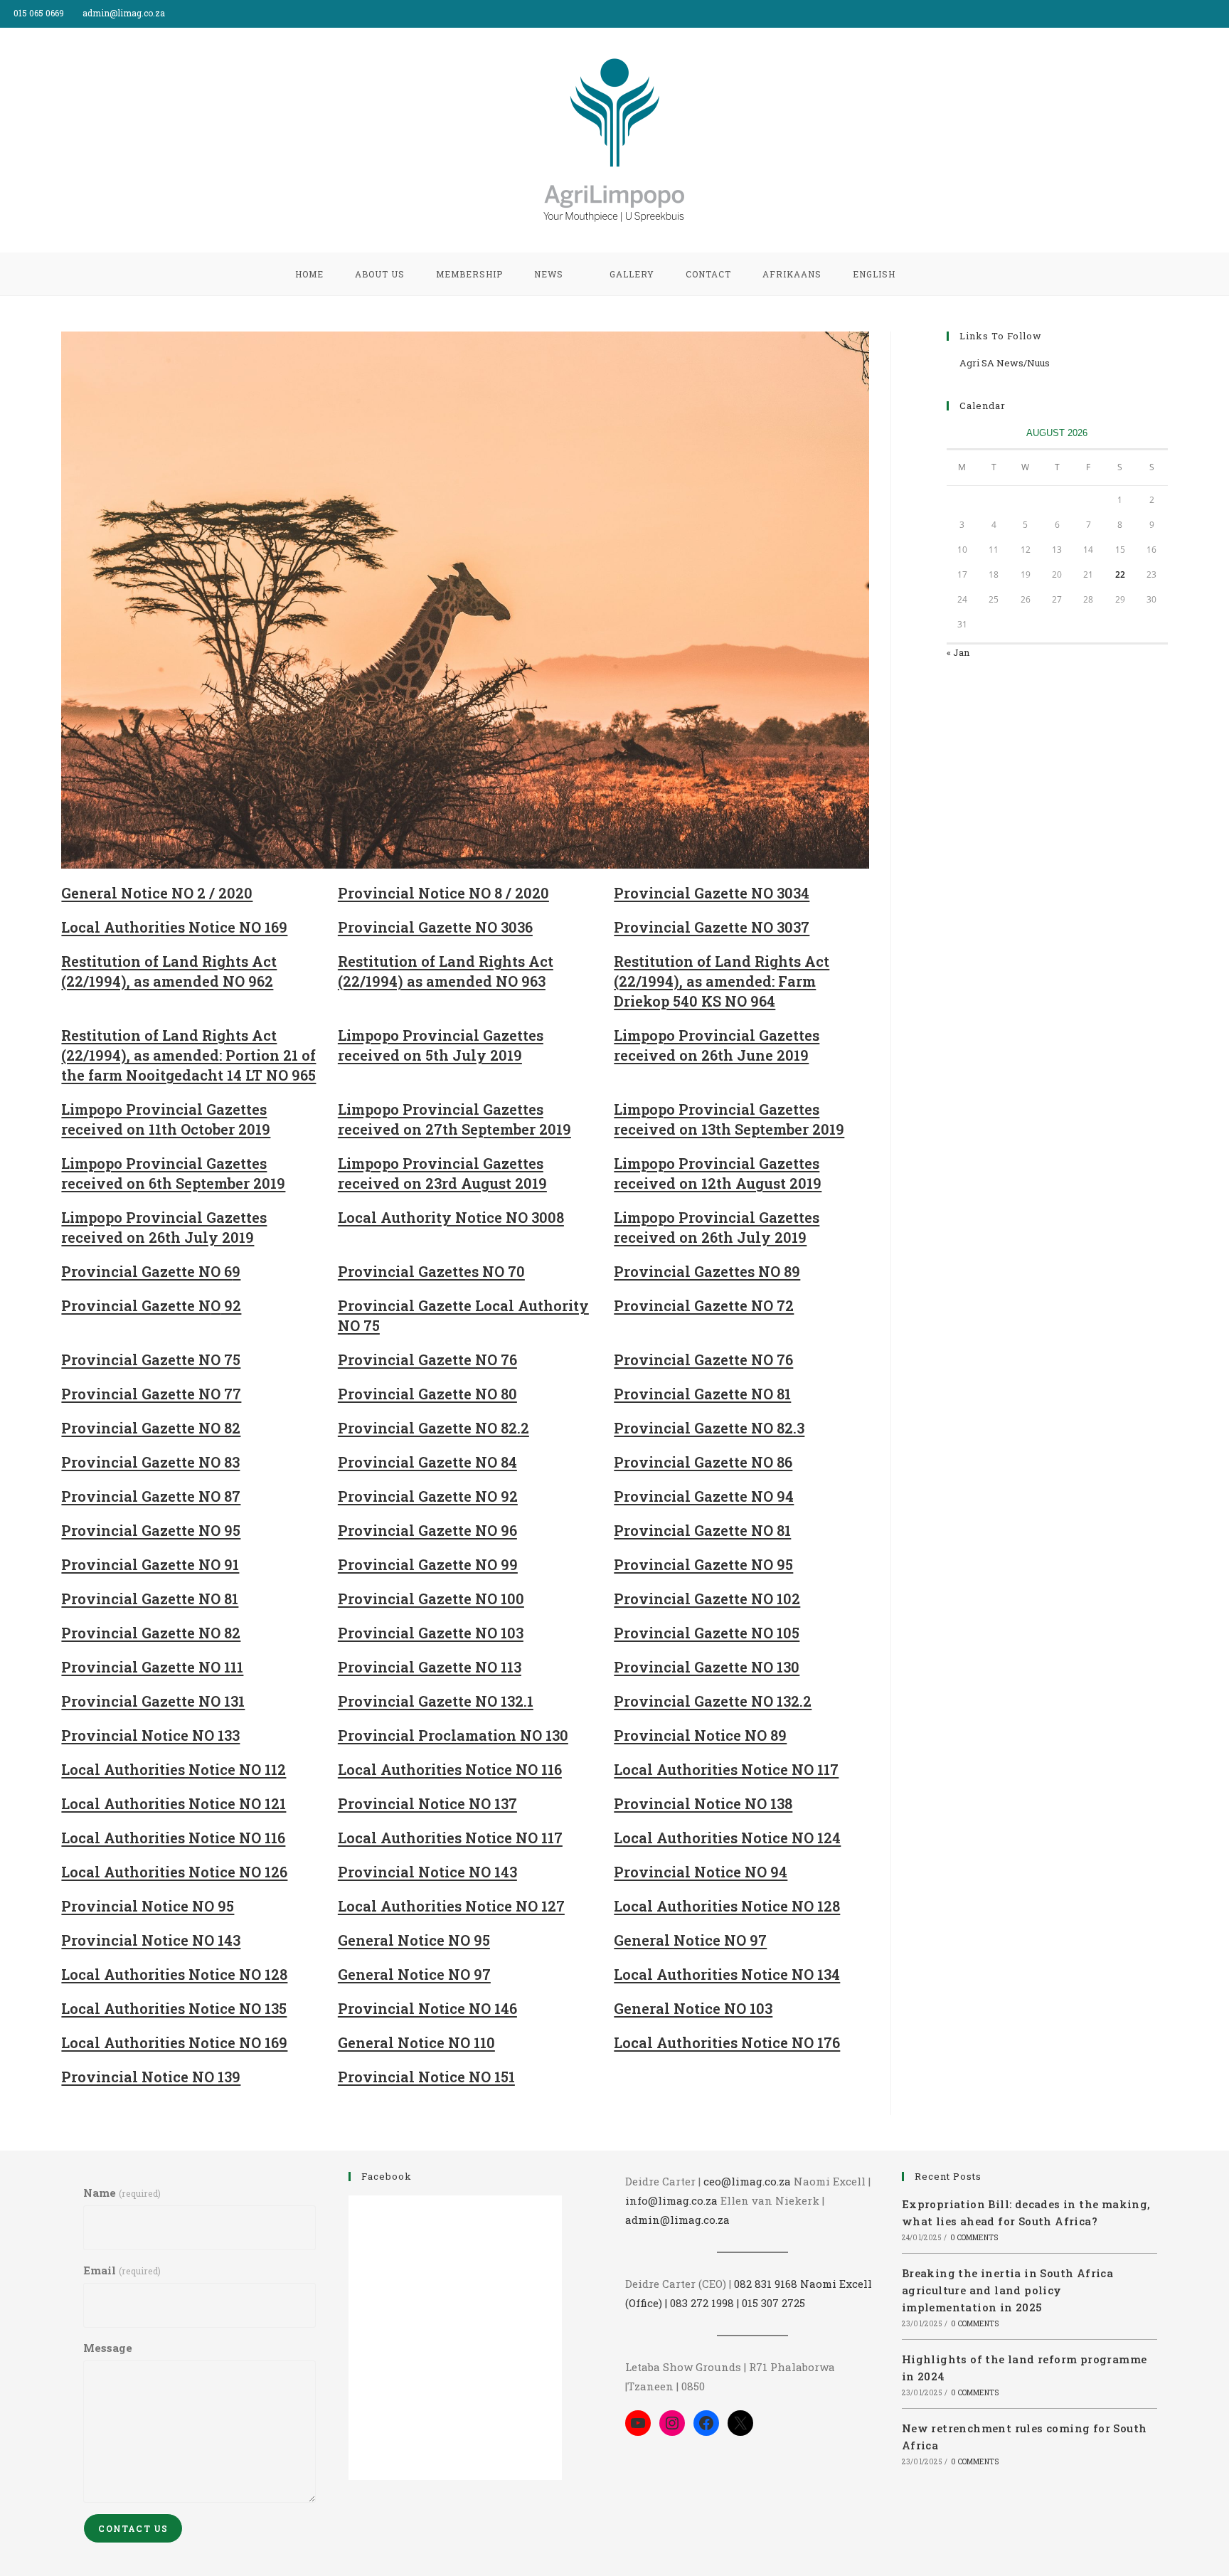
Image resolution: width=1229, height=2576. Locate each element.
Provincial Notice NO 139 (151, 2077)
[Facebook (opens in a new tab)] (1209, 14)
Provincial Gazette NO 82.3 (709, 1428)
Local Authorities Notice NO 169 (174, 927)
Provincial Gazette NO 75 (151, 1359)
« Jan (958, 652)
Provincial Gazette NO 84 (427, 1462)
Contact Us (133, 2528)
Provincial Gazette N (136, 1305)
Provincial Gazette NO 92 (428, 1496)
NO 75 (359, 1325)
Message (108, 2348)
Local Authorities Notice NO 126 (174, 1872)
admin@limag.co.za (677, 2220)
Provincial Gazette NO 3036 (435, 927)
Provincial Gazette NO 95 (151, 1530)
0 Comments (974, 2238)
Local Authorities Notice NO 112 (174, 1769)
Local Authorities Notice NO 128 (727, 1906)
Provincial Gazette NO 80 (427, 1394)
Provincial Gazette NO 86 (703, 1462)
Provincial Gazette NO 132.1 (436, 1701)
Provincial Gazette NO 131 (153, 1701)
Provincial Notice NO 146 (427, 2008)
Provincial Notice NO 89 (700, 1735)
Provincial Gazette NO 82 (151, 1428)
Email (122, 2270)
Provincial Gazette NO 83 (150, 1462)
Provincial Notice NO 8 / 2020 (443, 893)
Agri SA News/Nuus (1005, 363)
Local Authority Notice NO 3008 (451, 1217)
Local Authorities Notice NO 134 (727, 1974)
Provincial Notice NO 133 (150, 1735)
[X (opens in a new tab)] (1192, 14)
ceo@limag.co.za (747, 2181)
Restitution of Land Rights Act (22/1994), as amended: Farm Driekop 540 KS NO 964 (722, 981)
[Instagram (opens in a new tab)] (1223, 14)
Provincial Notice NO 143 (427, 1872)
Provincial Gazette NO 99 (428, 1564)
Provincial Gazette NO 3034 (712, 893)
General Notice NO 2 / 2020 (157, 893)
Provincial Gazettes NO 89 (707, 1271)
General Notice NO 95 (414, 1940)
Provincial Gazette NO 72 (704, 1305)
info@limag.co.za (671, 2200)
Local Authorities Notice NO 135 (174, 2008)
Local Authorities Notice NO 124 (727, 1838)
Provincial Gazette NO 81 (702, 1394)
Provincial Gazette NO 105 (707, 1633)
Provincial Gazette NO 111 (152, 1667)
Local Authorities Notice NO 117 (726, 1769)
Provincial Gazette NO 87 (151, 1496)
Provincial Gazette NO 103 (431, 1633)
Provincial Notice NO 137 (427, 1803)
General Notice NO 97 (690, 1940)
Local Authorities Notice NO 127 (451, 1906)
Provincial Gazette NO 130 (707, 1667)
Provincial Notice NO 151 (426, 2077)
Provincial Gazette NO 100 (431, 1599)
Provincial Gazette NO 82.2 (433, 1428)
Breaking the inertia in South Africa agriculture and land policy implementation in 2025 (1007, 2290)
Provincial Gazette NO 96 (427, 1530)
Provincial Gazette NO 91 (150, 1564)
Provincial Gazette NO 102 (707, 1599)
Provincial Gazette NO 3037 (712, 927)
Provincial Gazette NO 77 (151, 1394)
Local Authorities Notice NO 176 (727, 2042)
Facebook (387, 2176)
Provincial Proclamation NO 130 (453, 1735)
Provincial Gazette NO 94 (704, 1496)
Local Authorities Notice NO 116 (450, 1769)
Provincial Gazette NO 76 (427, 1359)
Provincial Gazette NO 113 (430, 1667)
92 (231, 1305)
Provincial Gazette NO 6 (147, 1271)
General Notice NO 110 (416, 2042)
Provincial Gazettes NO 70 (431, 1271)
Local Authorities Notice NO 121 (174, 1803)
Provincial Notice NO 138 (703, 1803)
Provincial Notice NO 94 (701, 1872)
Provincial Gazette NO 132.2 (713, 1701)
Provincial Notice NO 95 (148, 1906)
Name (122, 2193)
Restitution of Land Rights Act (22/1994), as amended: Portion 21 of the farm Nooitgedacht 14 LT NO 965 (188, 1055)
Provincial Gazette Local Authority (463, 1305)
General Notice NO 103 (693, 2008)
